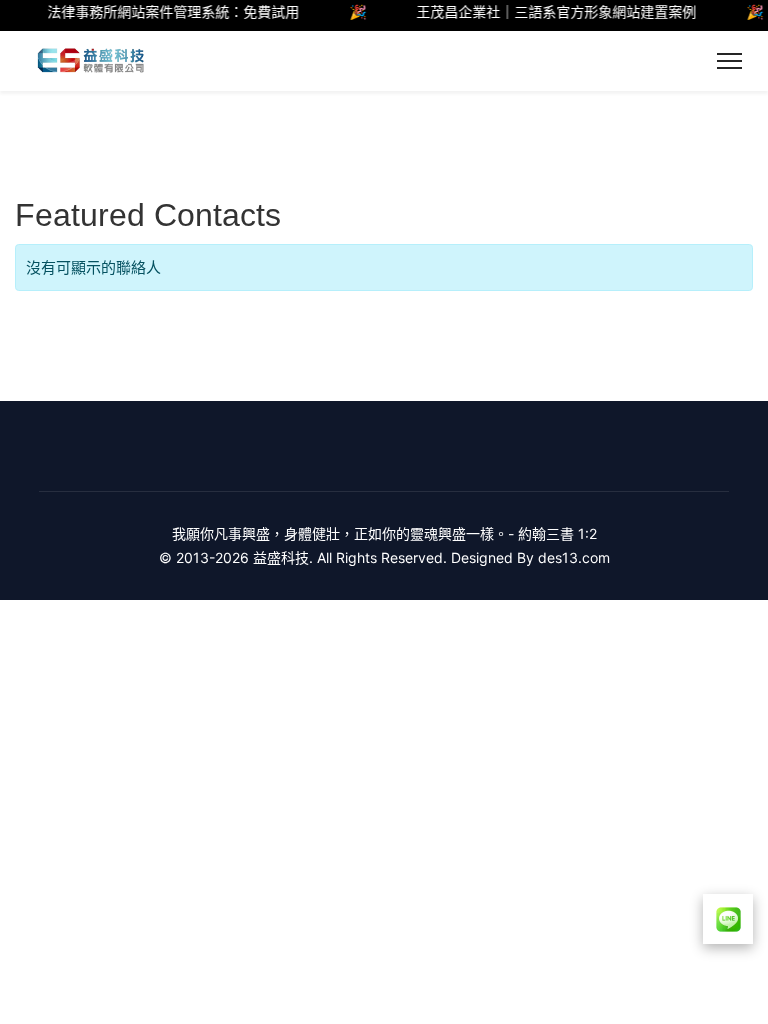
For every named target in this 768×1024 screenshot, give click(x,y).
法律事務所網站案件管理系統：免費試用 (167, 11)
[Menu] (729, 61)
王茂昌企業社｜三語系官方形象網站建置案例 (550, 11)
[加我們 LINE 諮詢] (728, 919)
